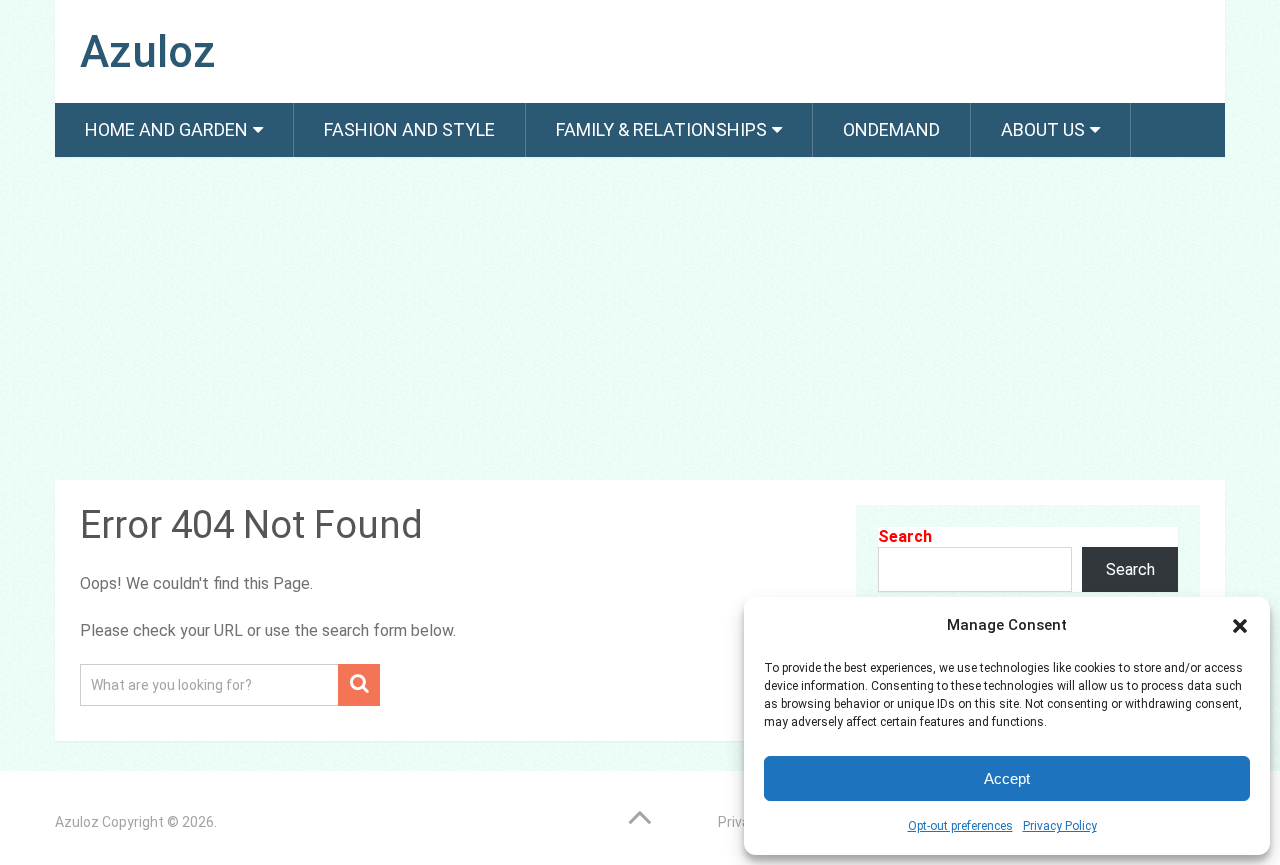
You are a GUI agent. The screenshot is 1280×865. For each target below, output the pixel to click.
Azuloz (148, 52)
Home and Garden (166, 129)
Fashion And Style (409, 129)
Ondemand (891, 129)
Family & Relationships (661, 129)
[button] (1240, 626)
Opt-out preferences (960, 826)
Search (905, 536)
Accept (1007, 778)
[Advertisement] (640, 322)
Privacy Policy (1060, 826)
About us (1043, 129)
